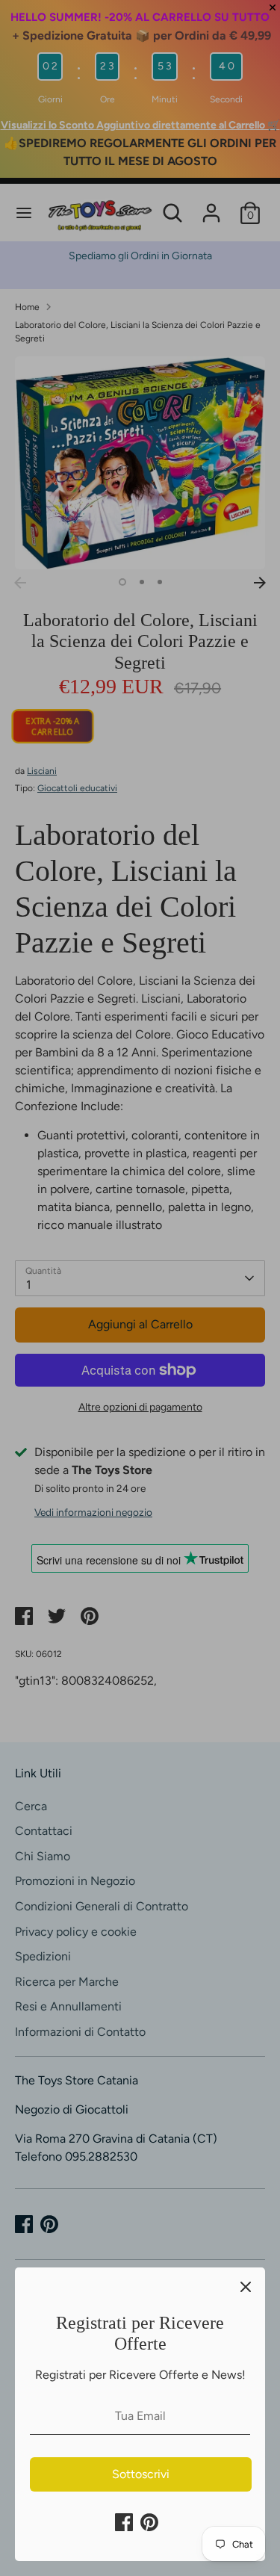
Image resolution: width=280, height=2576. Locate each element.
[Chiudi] (246, 2287)
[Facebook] (124, 2522)
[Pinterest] (149, 2522)
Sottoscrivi (141, 2474)
